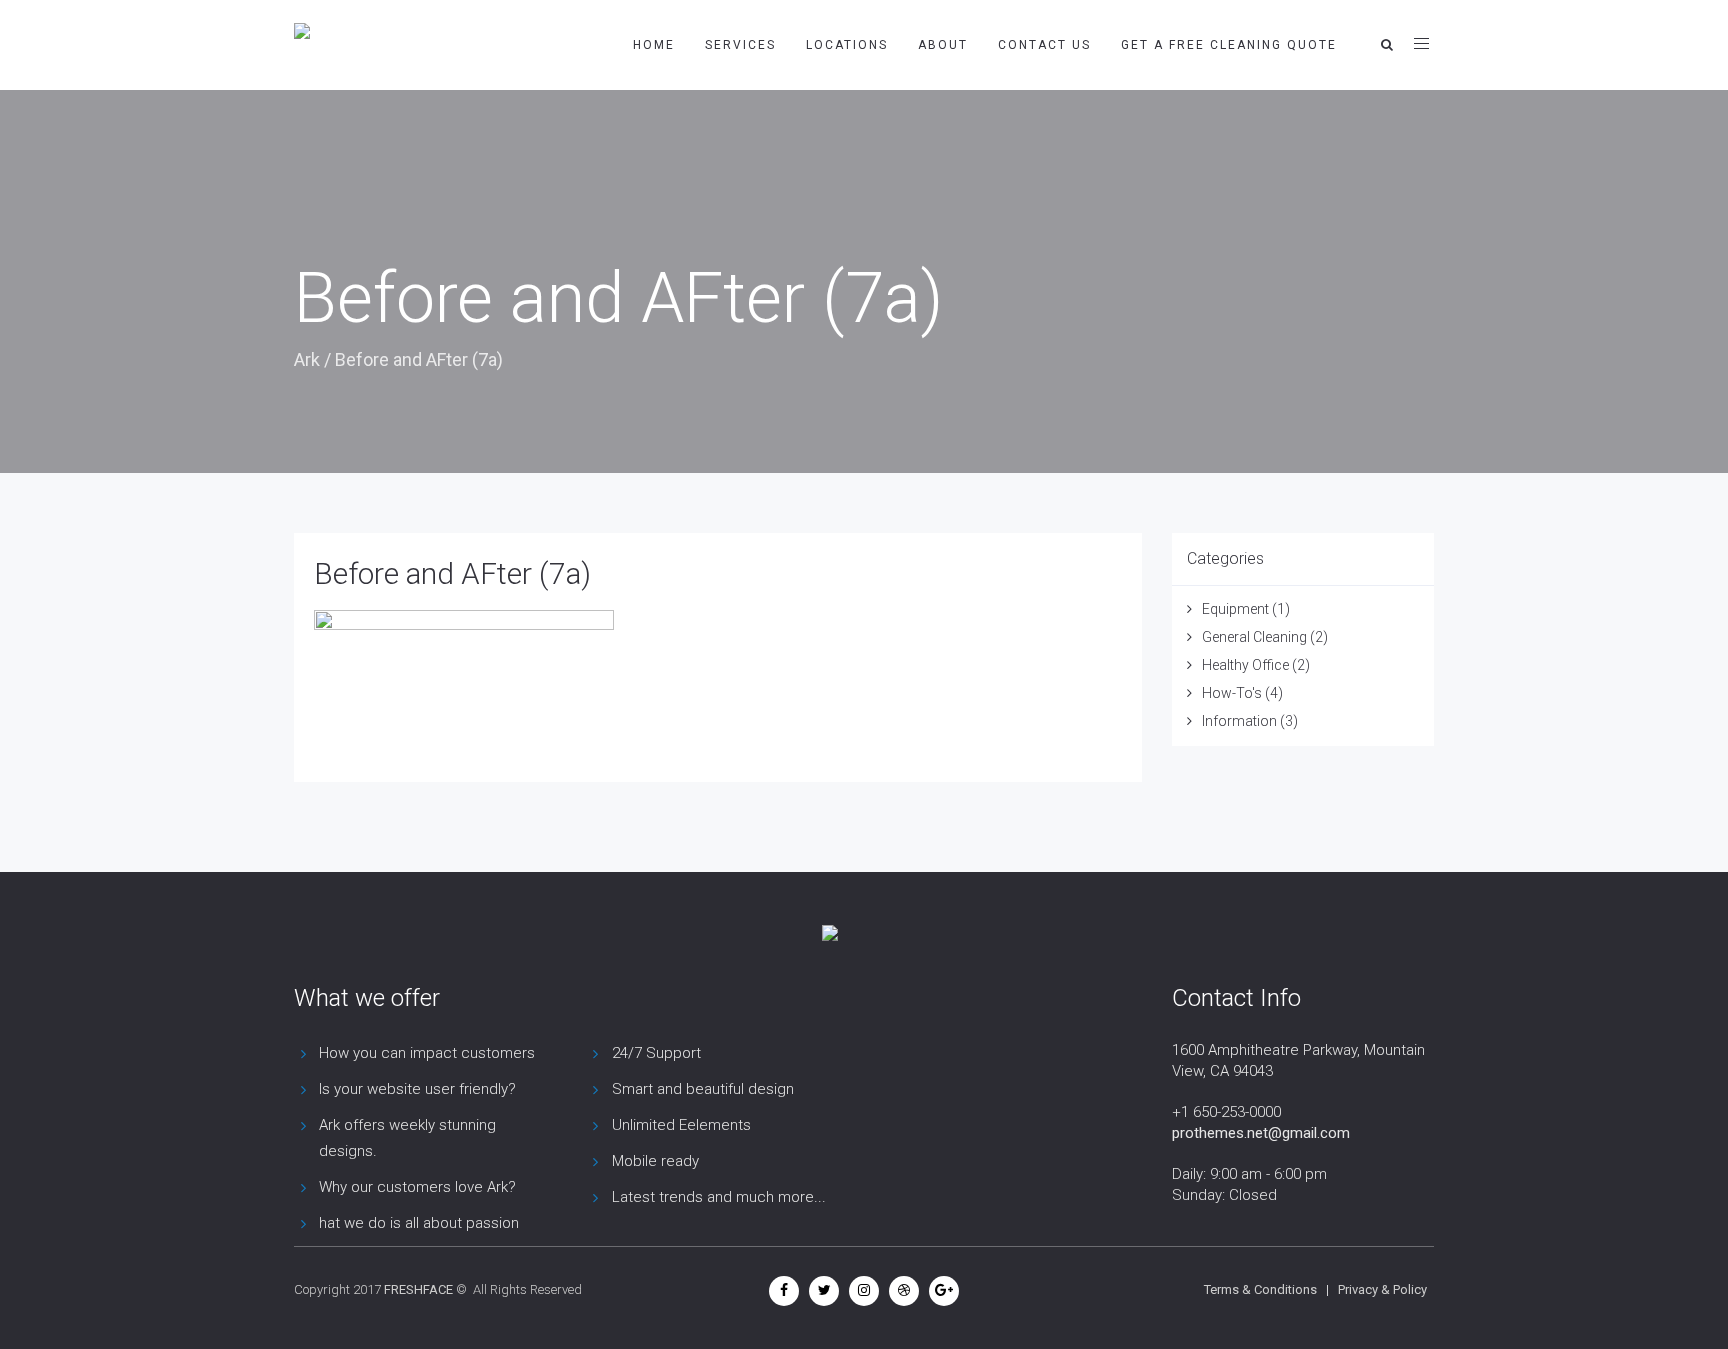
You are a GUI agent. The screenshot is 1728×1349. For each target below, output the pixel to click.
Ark (307, 359)
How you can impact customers (427, 1053)
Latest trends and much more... (719, 1197)
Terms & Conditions (1260, 1289)
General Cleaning (1254, 637)
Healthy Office (1245, 665)
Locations (847, 45)
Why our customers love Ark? (417, 1187)
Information (1239, 721)
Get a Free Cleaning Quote (1229, 45)
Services (740, 45)
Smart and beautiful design (703, 1089)
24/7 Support (656, 1053)
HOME (654, 45)
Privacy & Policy (1382, 1289)
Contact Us (1044, 45)
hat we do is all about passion (419, 1223)
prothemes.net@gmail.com (1261, 1133)
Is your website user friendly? (417, 1089)
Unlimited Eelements (681, 1125)
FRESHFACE (418, 1289)
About (943, 45)
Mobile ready (655, 1161)
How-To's (1232, 693)
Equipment (1235, 609)
